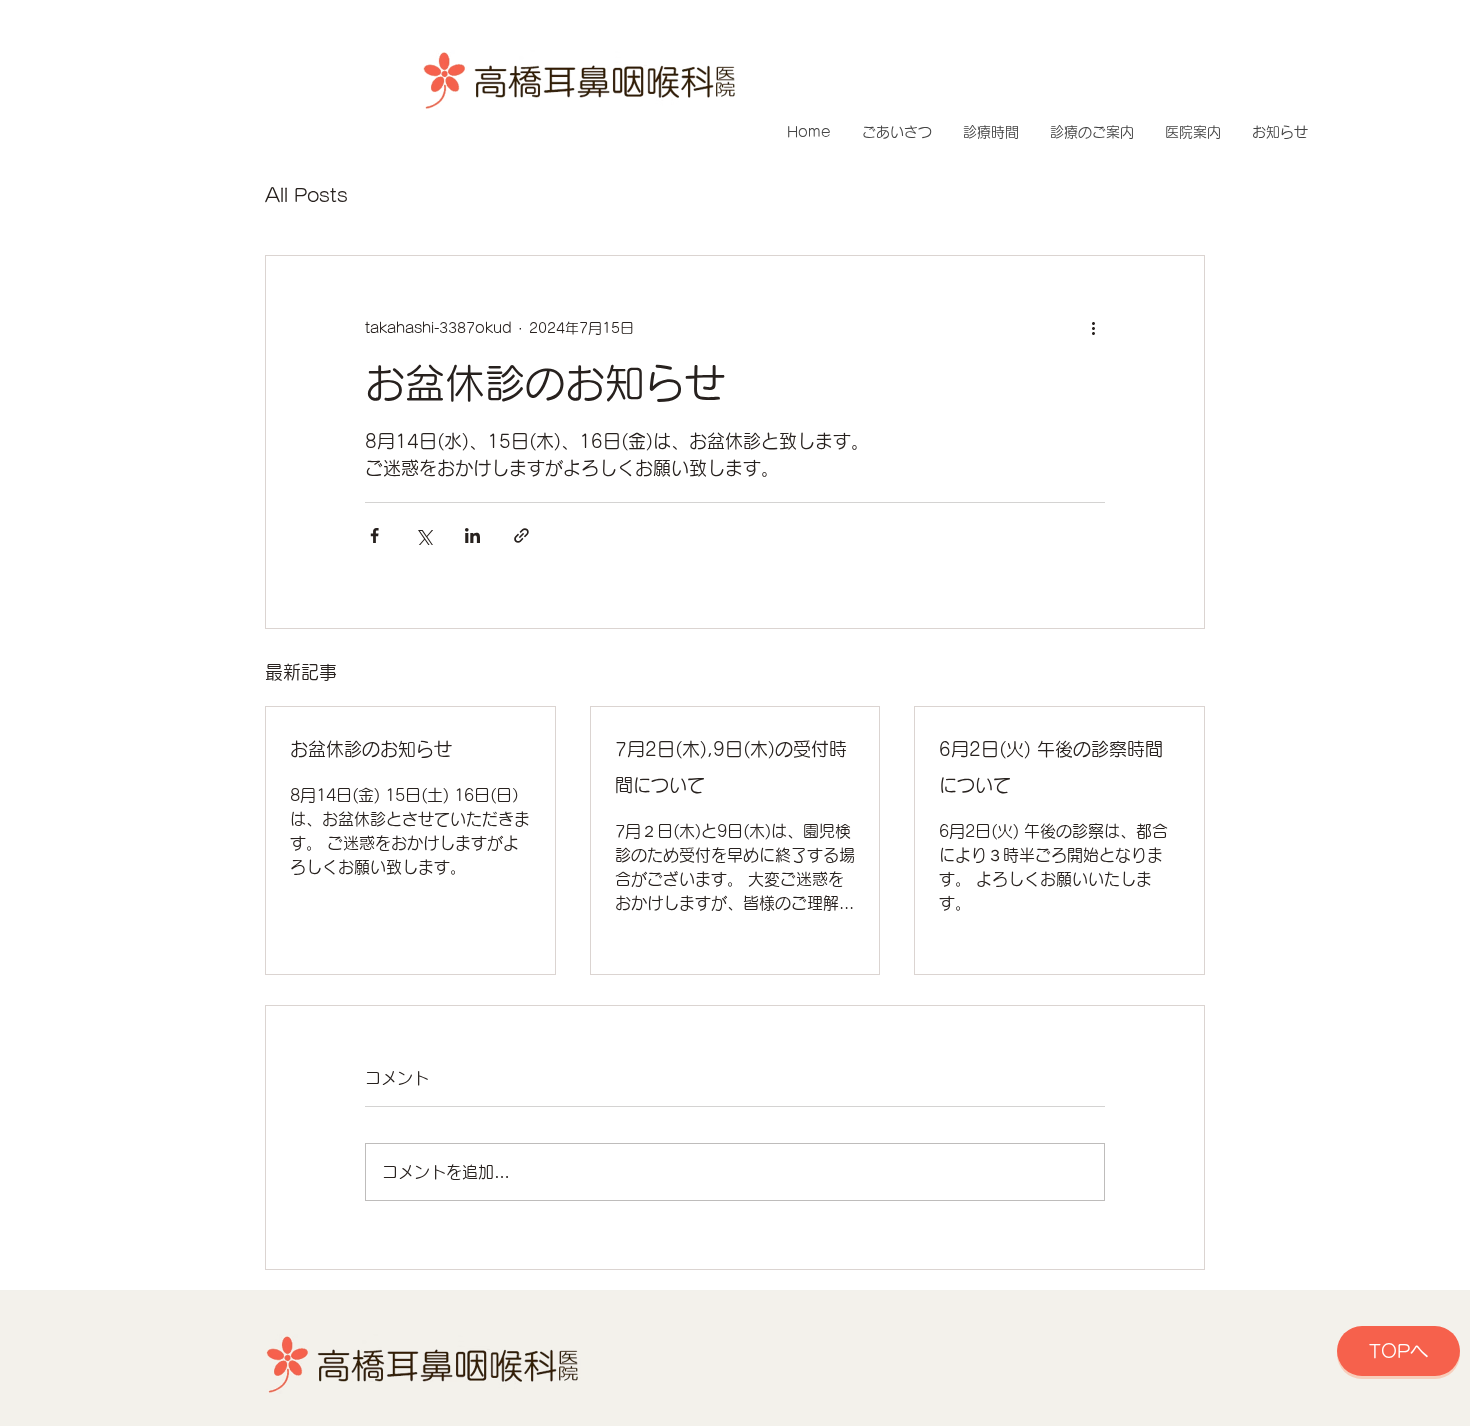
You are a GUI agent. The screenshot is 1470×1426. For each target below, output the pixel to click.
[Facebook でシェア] (374, 535)
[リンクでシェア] (521, 535)
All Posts (306, 195)
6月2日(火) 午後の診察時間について (1051, 767)
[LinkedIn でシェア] (472, 535)
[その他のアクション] (1093, 328)
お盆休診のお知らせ (371, 749)
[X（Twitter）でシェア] (423, 535)
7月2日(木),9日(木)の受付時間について (731, 767)
